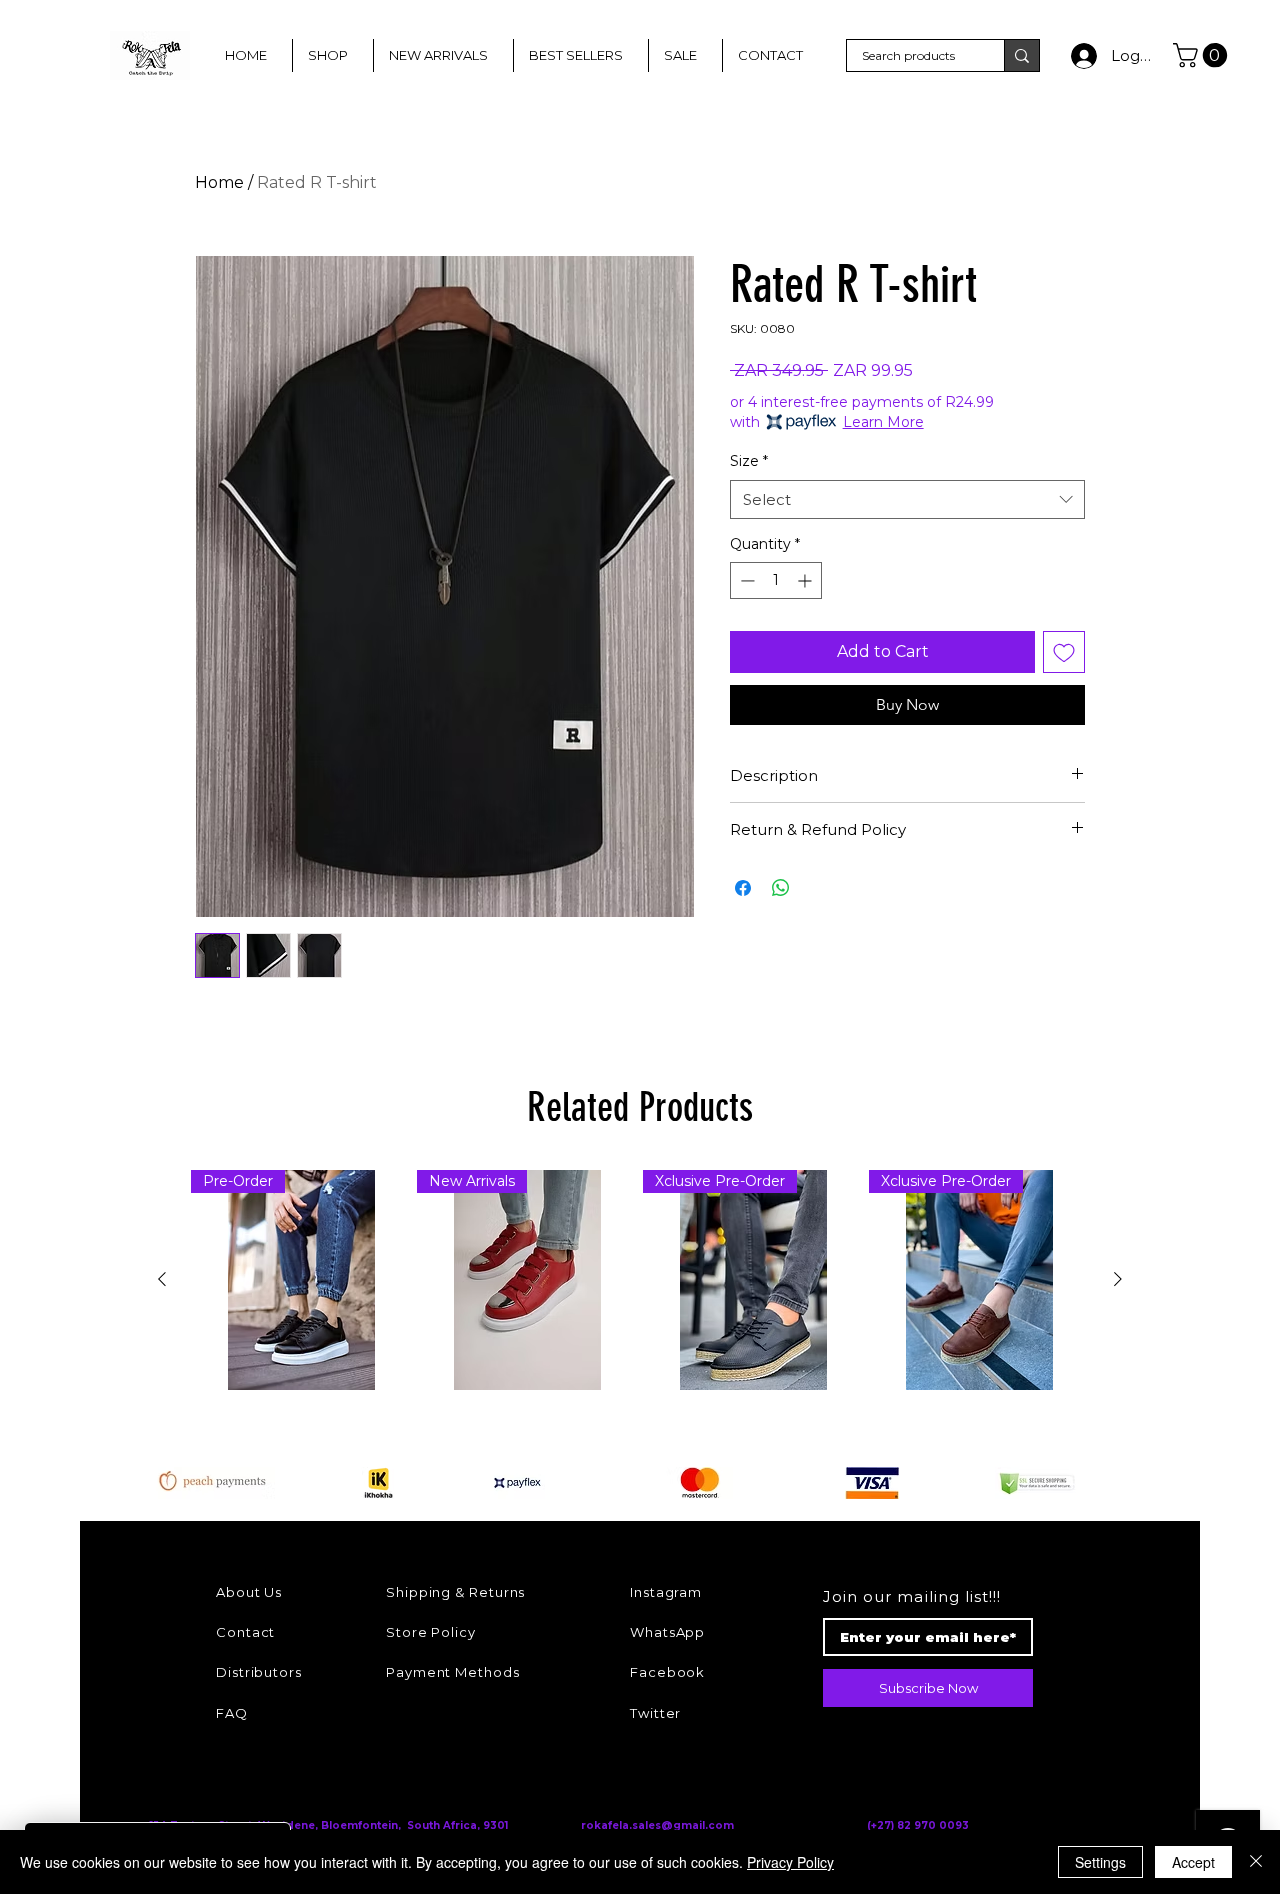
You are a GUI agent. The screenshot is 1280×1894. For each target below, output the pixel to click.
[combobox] (907, 499)
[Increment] (806, 580)
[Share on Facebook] (743, 888)
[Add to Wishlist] (1064, 652)
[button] (1203, 55)
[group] (640, 1280)
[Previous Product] (162, 1279)
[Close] (1256, 1862)
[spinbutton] (776, 580)
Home (219, 182)
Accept (1193, 1862)
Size (749, 461)
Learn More (883, 422)
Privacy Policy (790, 1862)
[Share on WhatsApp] (781, 888)
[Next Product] (1118, 1279)
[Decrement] (745, 580)
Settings (1100, 1862)
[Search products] (1021, 55)
